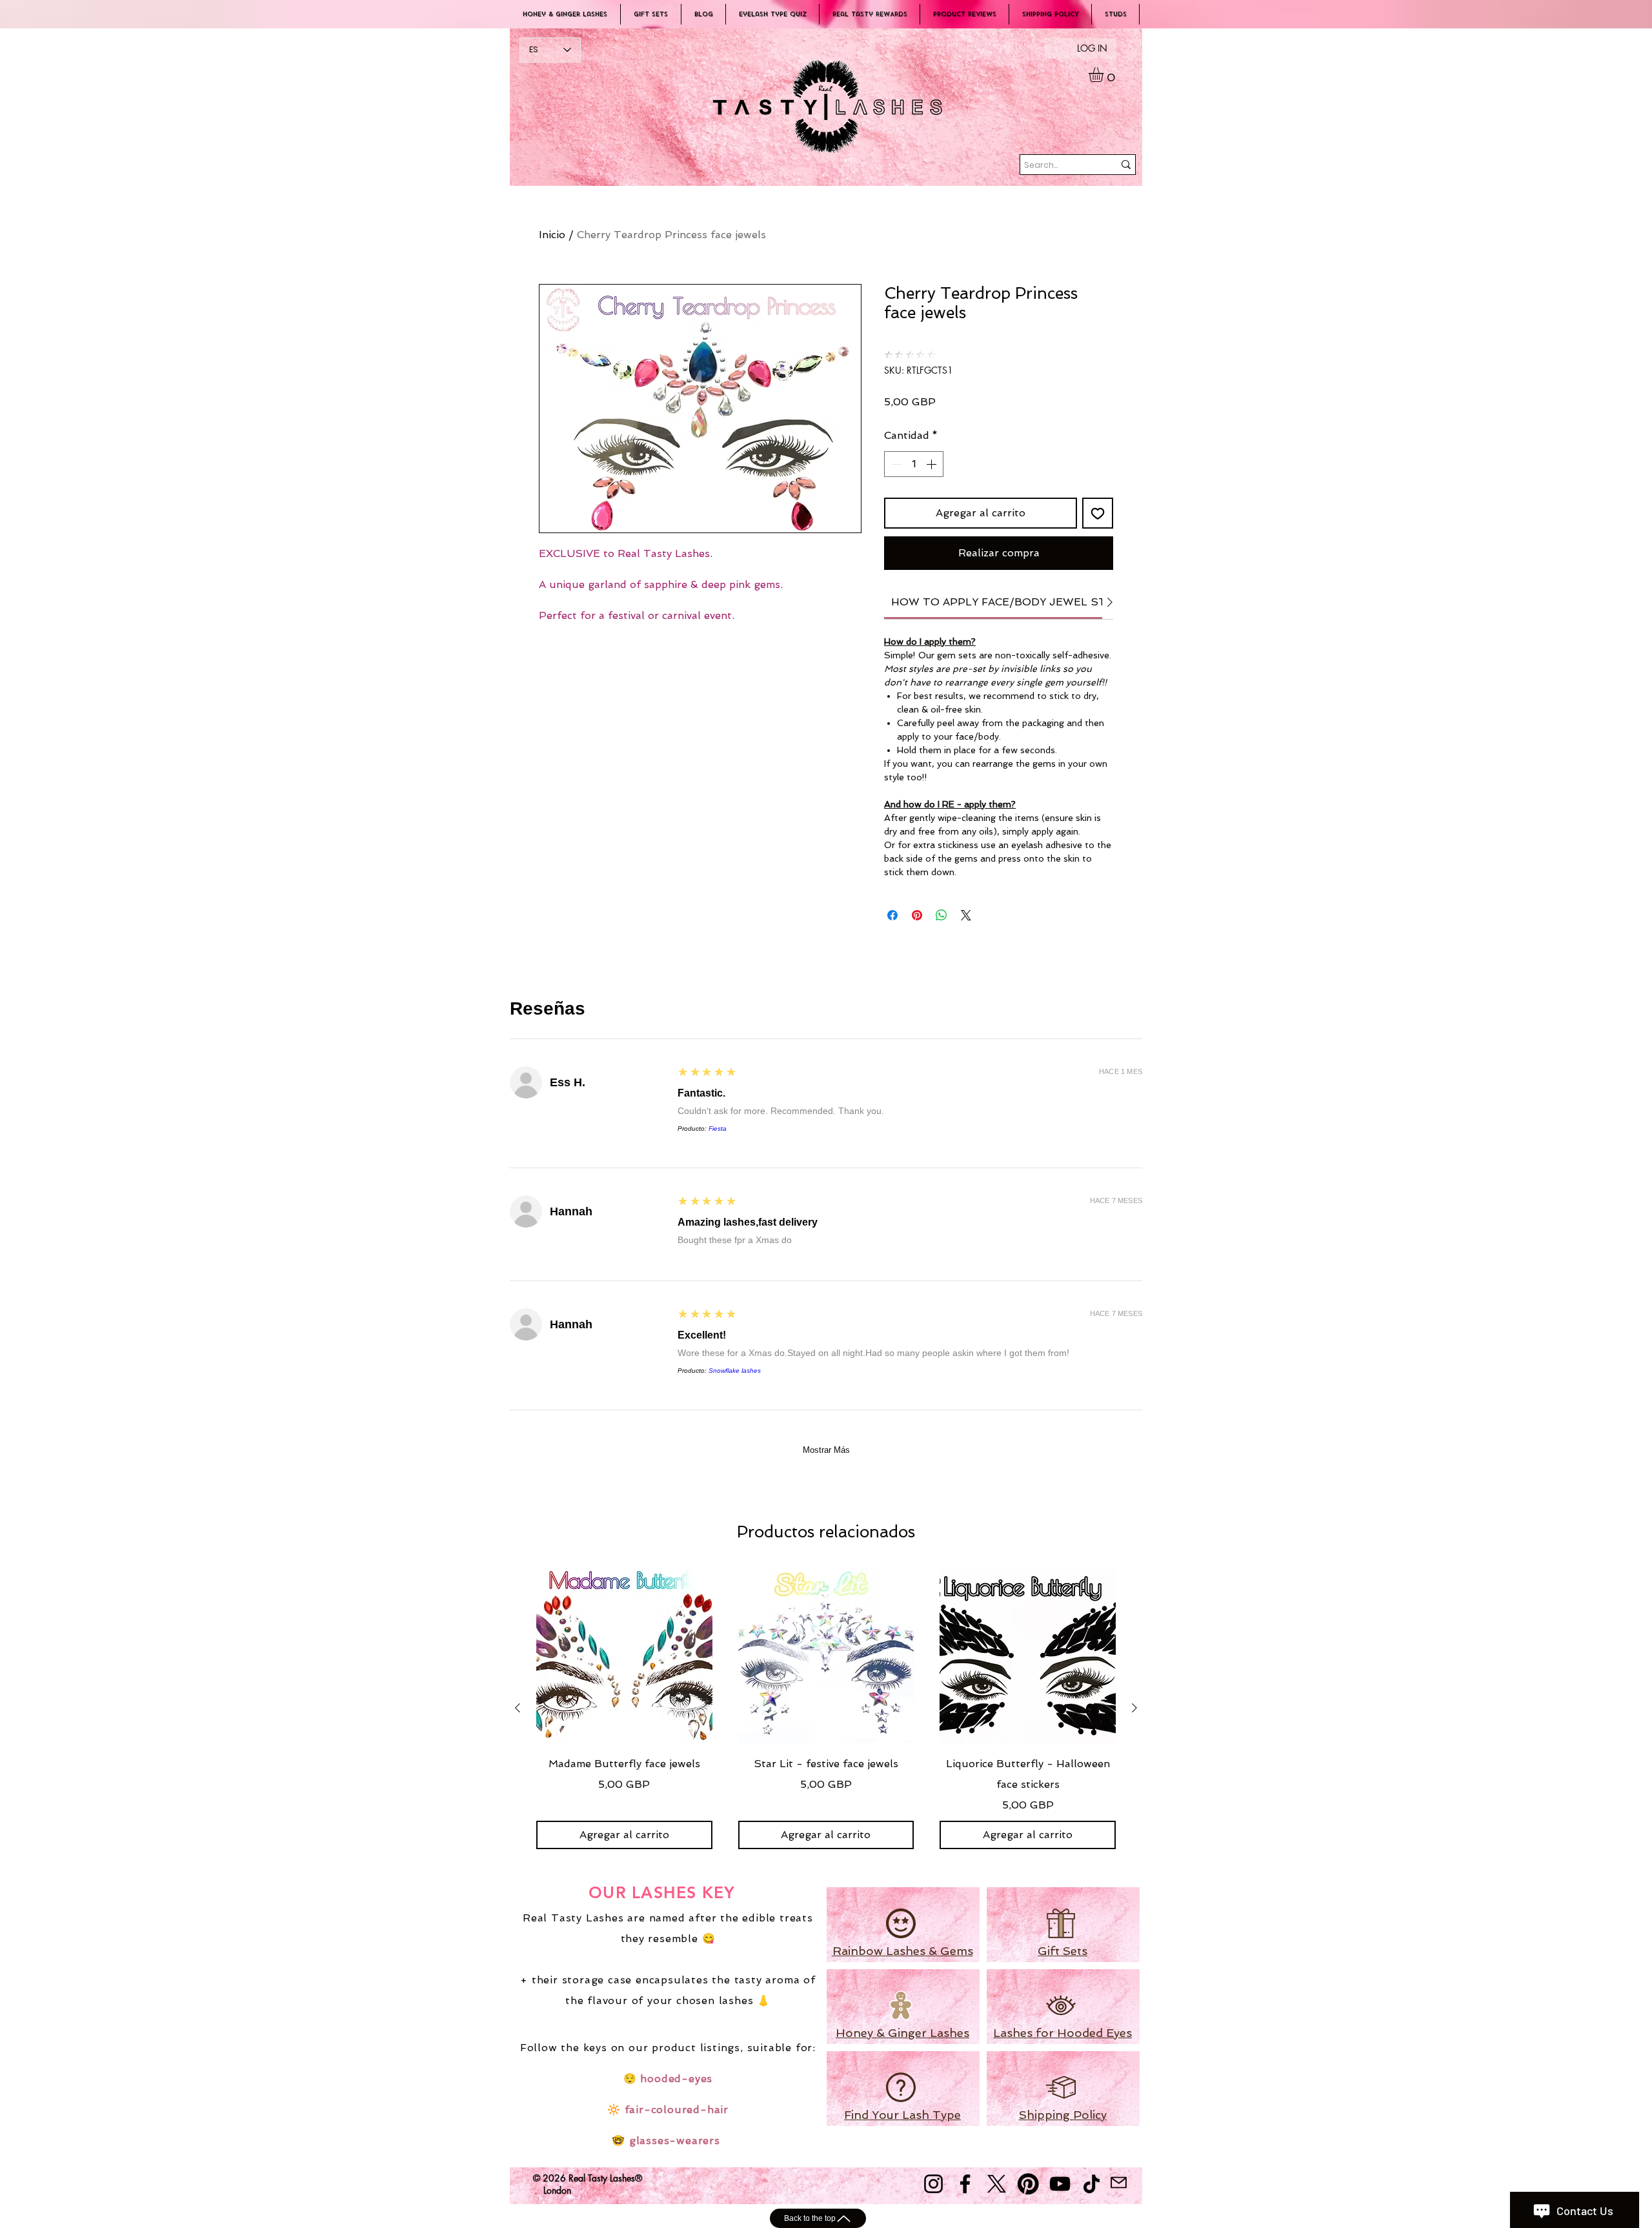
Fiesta (718, 1129)
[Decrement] (895, 464)
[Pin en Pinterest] (917, 915)
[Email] (1118, 2182)
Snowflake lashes (735, 1371)
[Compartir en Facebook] (892, 915)
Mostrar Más (826, 1450)
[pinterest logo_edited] (1028, 2184)
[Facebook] (965, 2184)
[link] (1019, 602)
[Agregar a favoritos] (1098, 513)
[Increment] (932, 464)
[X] (997, 2184)
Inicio (552, 235)
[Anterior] (518, 1708)
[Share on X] (966, 915)
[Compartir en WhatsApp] (942, 915)
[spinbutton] (914, 464)
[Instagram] (933, 2184)
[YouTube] (1060, 2184)
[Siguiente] (1134, 1708)
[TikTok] (1092, 2184)
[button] (1105, 75)
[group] (826, 1708)
